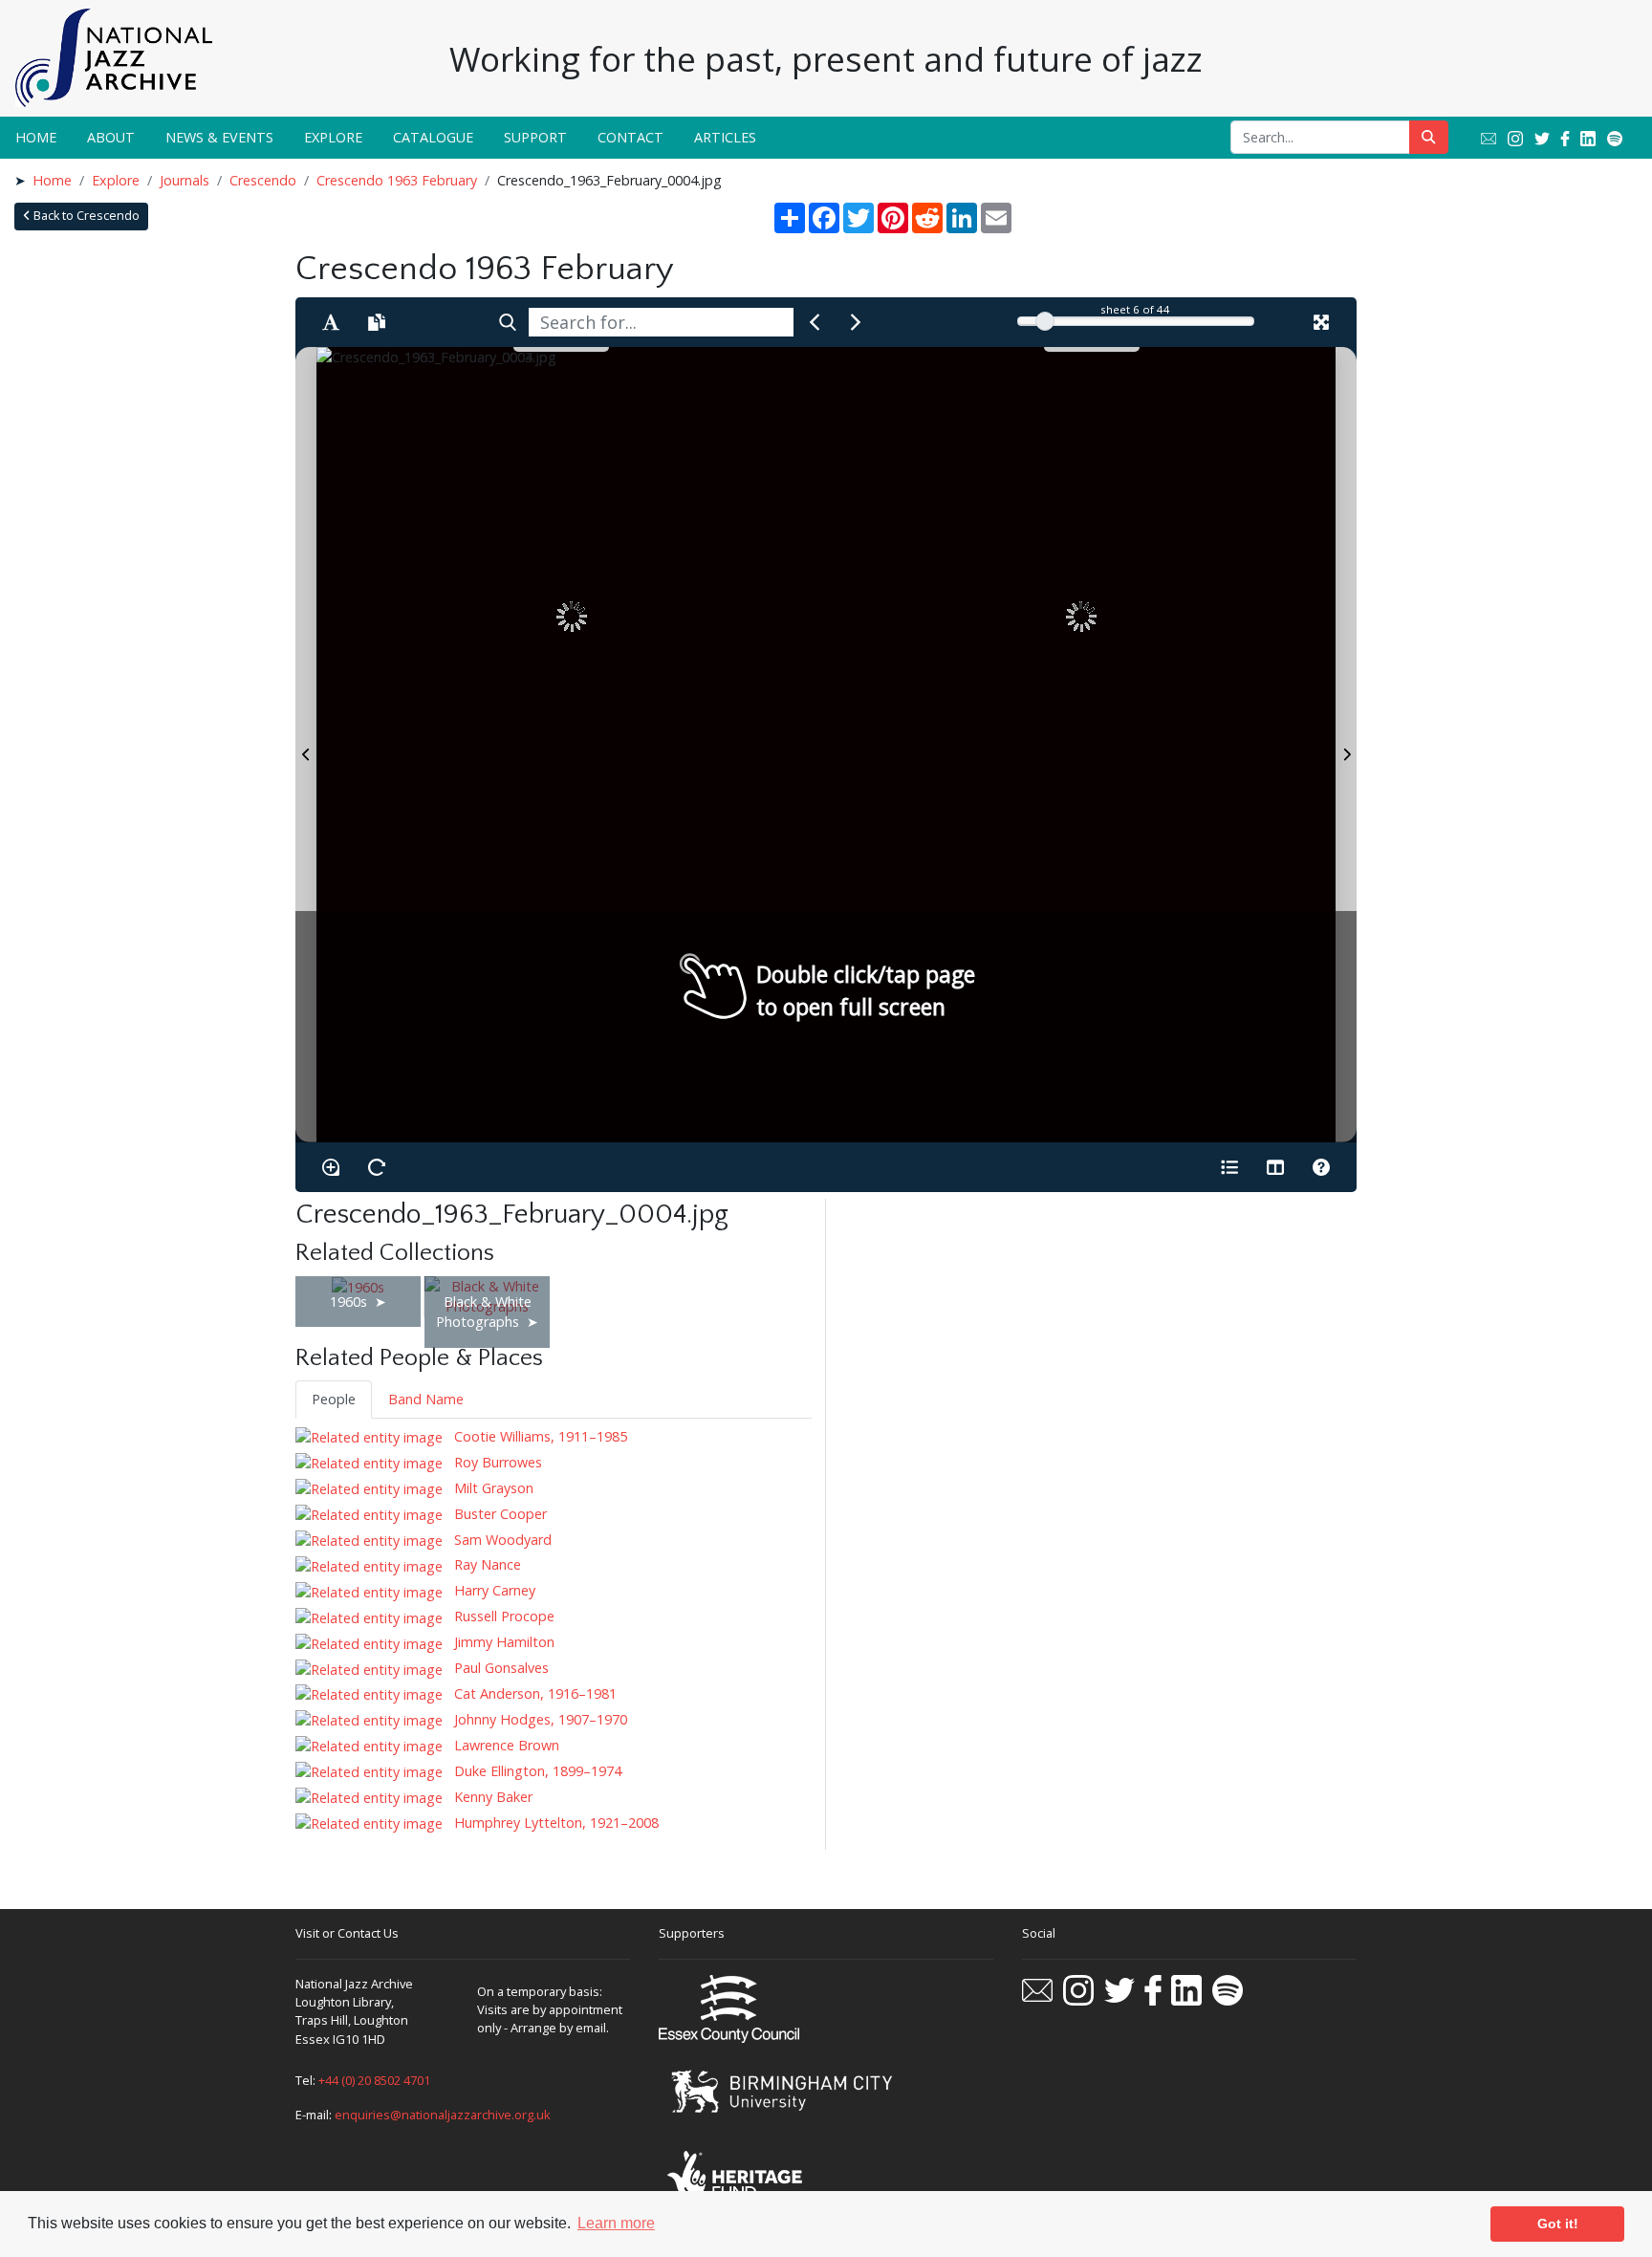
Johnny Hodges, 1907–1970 (539, 1719)
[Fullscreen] (1321, 322)
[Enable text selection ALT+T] (331, 322)
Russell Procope (502, 1616)
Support (535, 137)
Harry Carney (493, 1590)
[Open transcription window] (377, 322)
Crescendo (263, 180)
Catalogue (433, 137)
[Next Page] (1346, 745)
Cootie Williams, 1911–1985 (539, 1436)
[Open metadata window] (1229, 1167)
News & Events (219, 137)
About (111, 137)
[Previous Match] (815, 322)
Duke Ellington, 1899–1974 (536, 1771)
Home (36, 137)
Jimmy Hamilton (502, 1642)
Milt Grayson (492, 1488)
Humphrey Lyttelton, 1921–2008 (554, 1823)
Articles (725, 137)
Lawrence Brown (505, 1745)
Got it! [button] (1558, 2224)
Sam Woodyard (501, 1540)
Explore (333, 137)
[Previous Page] (306, 745)
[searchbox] (661, 322)
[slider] (1045, 321)
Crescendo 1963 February (397, 180)
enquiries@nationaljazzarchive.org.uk (443, 2115)
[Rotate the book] (377, 1167)
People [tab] (334, 1399)
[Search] (508, 322)
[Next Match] (856, 322)
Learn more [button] (616, 2223)
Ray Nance (486, 1564)
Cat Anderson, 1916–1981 (533, 1693)
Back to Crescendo (85, 216)
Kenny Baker (491, 1797)
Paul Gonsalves (500, 1668)
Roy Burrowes (496, 1462)
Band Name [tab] (426, 1399)
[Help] (1321, 1167)
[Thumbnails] (1275, 1167)
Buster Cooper (499, 1514)
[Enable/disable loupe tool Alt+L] (331, 1167)
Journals (185, 180)
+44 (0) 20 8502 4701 (374, 2080)
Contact (630, 137)
